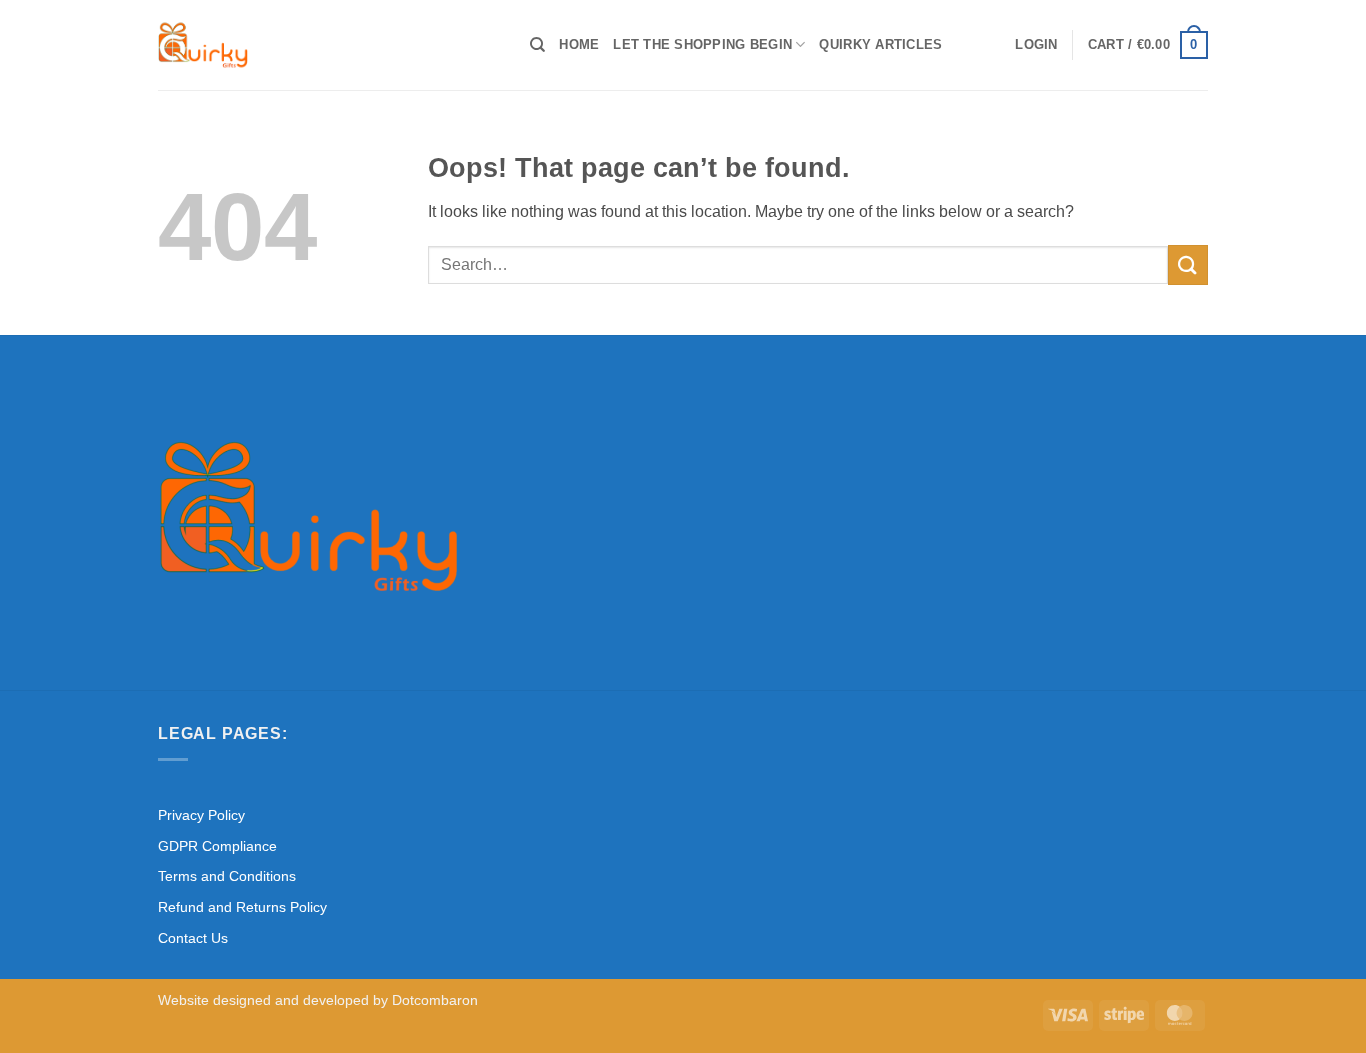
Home (579, 44)
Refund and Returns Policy (242, 907)
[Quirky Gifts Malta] (329, 45)
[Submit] (1188, 264)
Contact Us (193, 938)
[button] (1036, 45)
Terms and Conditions (227, 876)
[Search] (537, 45)
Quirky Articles (880, 44)
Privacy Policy (201, 815)
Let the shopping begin (702, 44)
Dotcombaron (435, 1000)
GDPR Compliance (217, 846)
